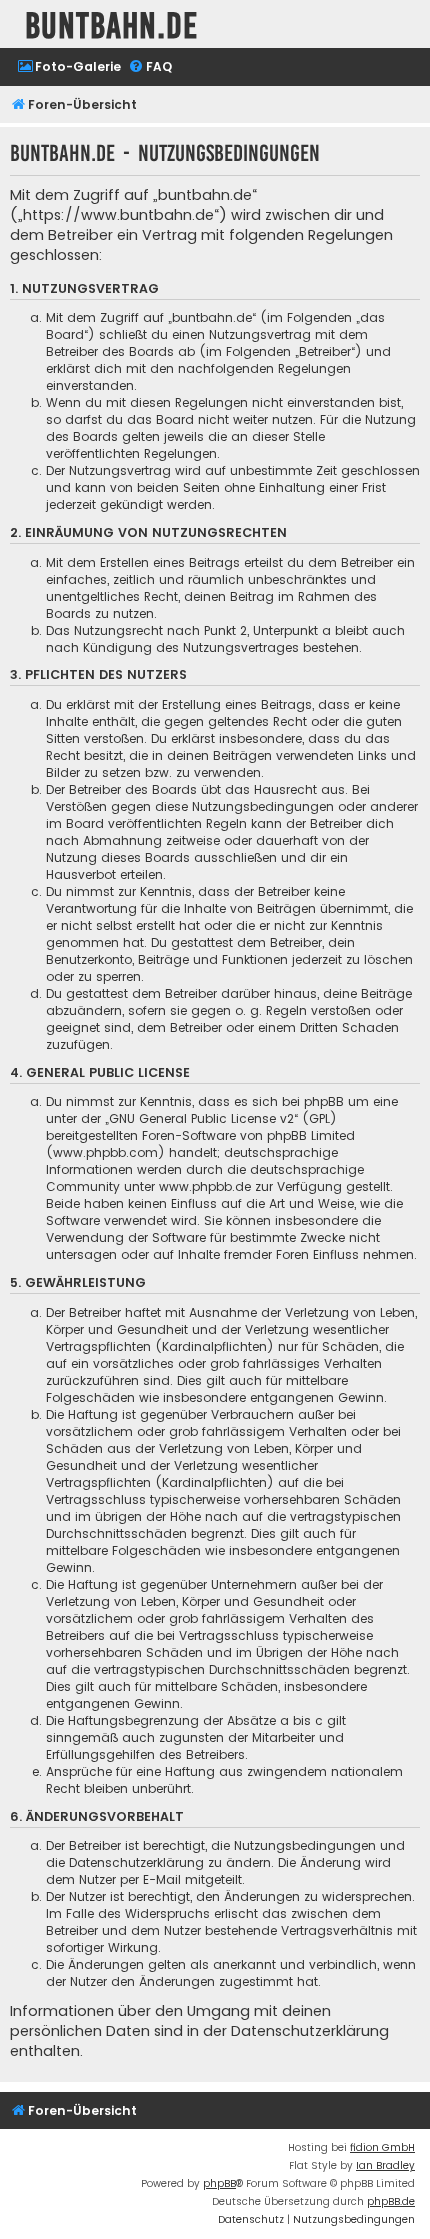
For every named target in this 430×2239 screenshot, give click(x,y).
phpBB (219, 2183)
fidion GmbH (382, 2147)
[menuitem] (69, 67)
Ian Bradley (385, 2165)
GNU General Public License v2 (201, 1118)
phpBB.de (391, 2201)
